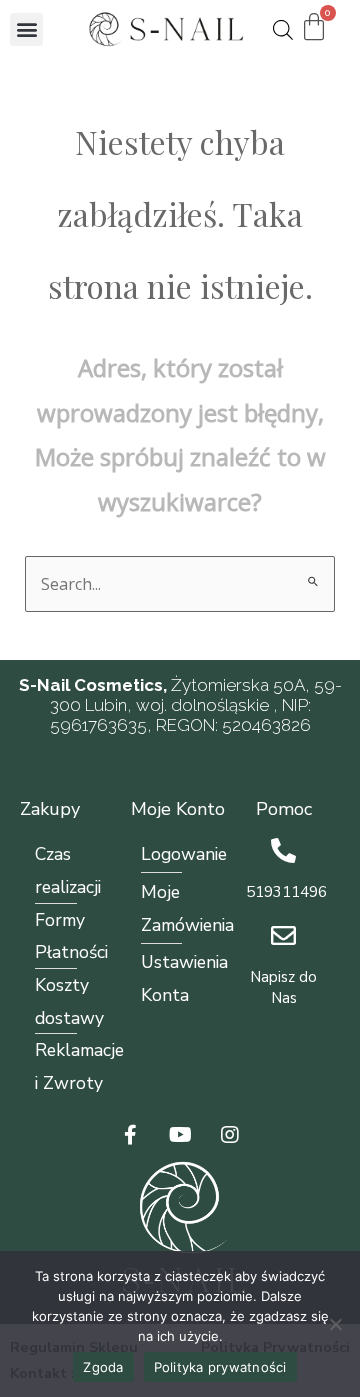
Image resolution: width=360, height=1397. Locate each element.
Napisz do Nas (283, 987)
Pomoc (284, 809)
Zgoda (103, 1367)
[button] (26, 29)
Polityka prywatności (220, 1367)
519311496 (286, 892)
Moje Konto (178, 809)
